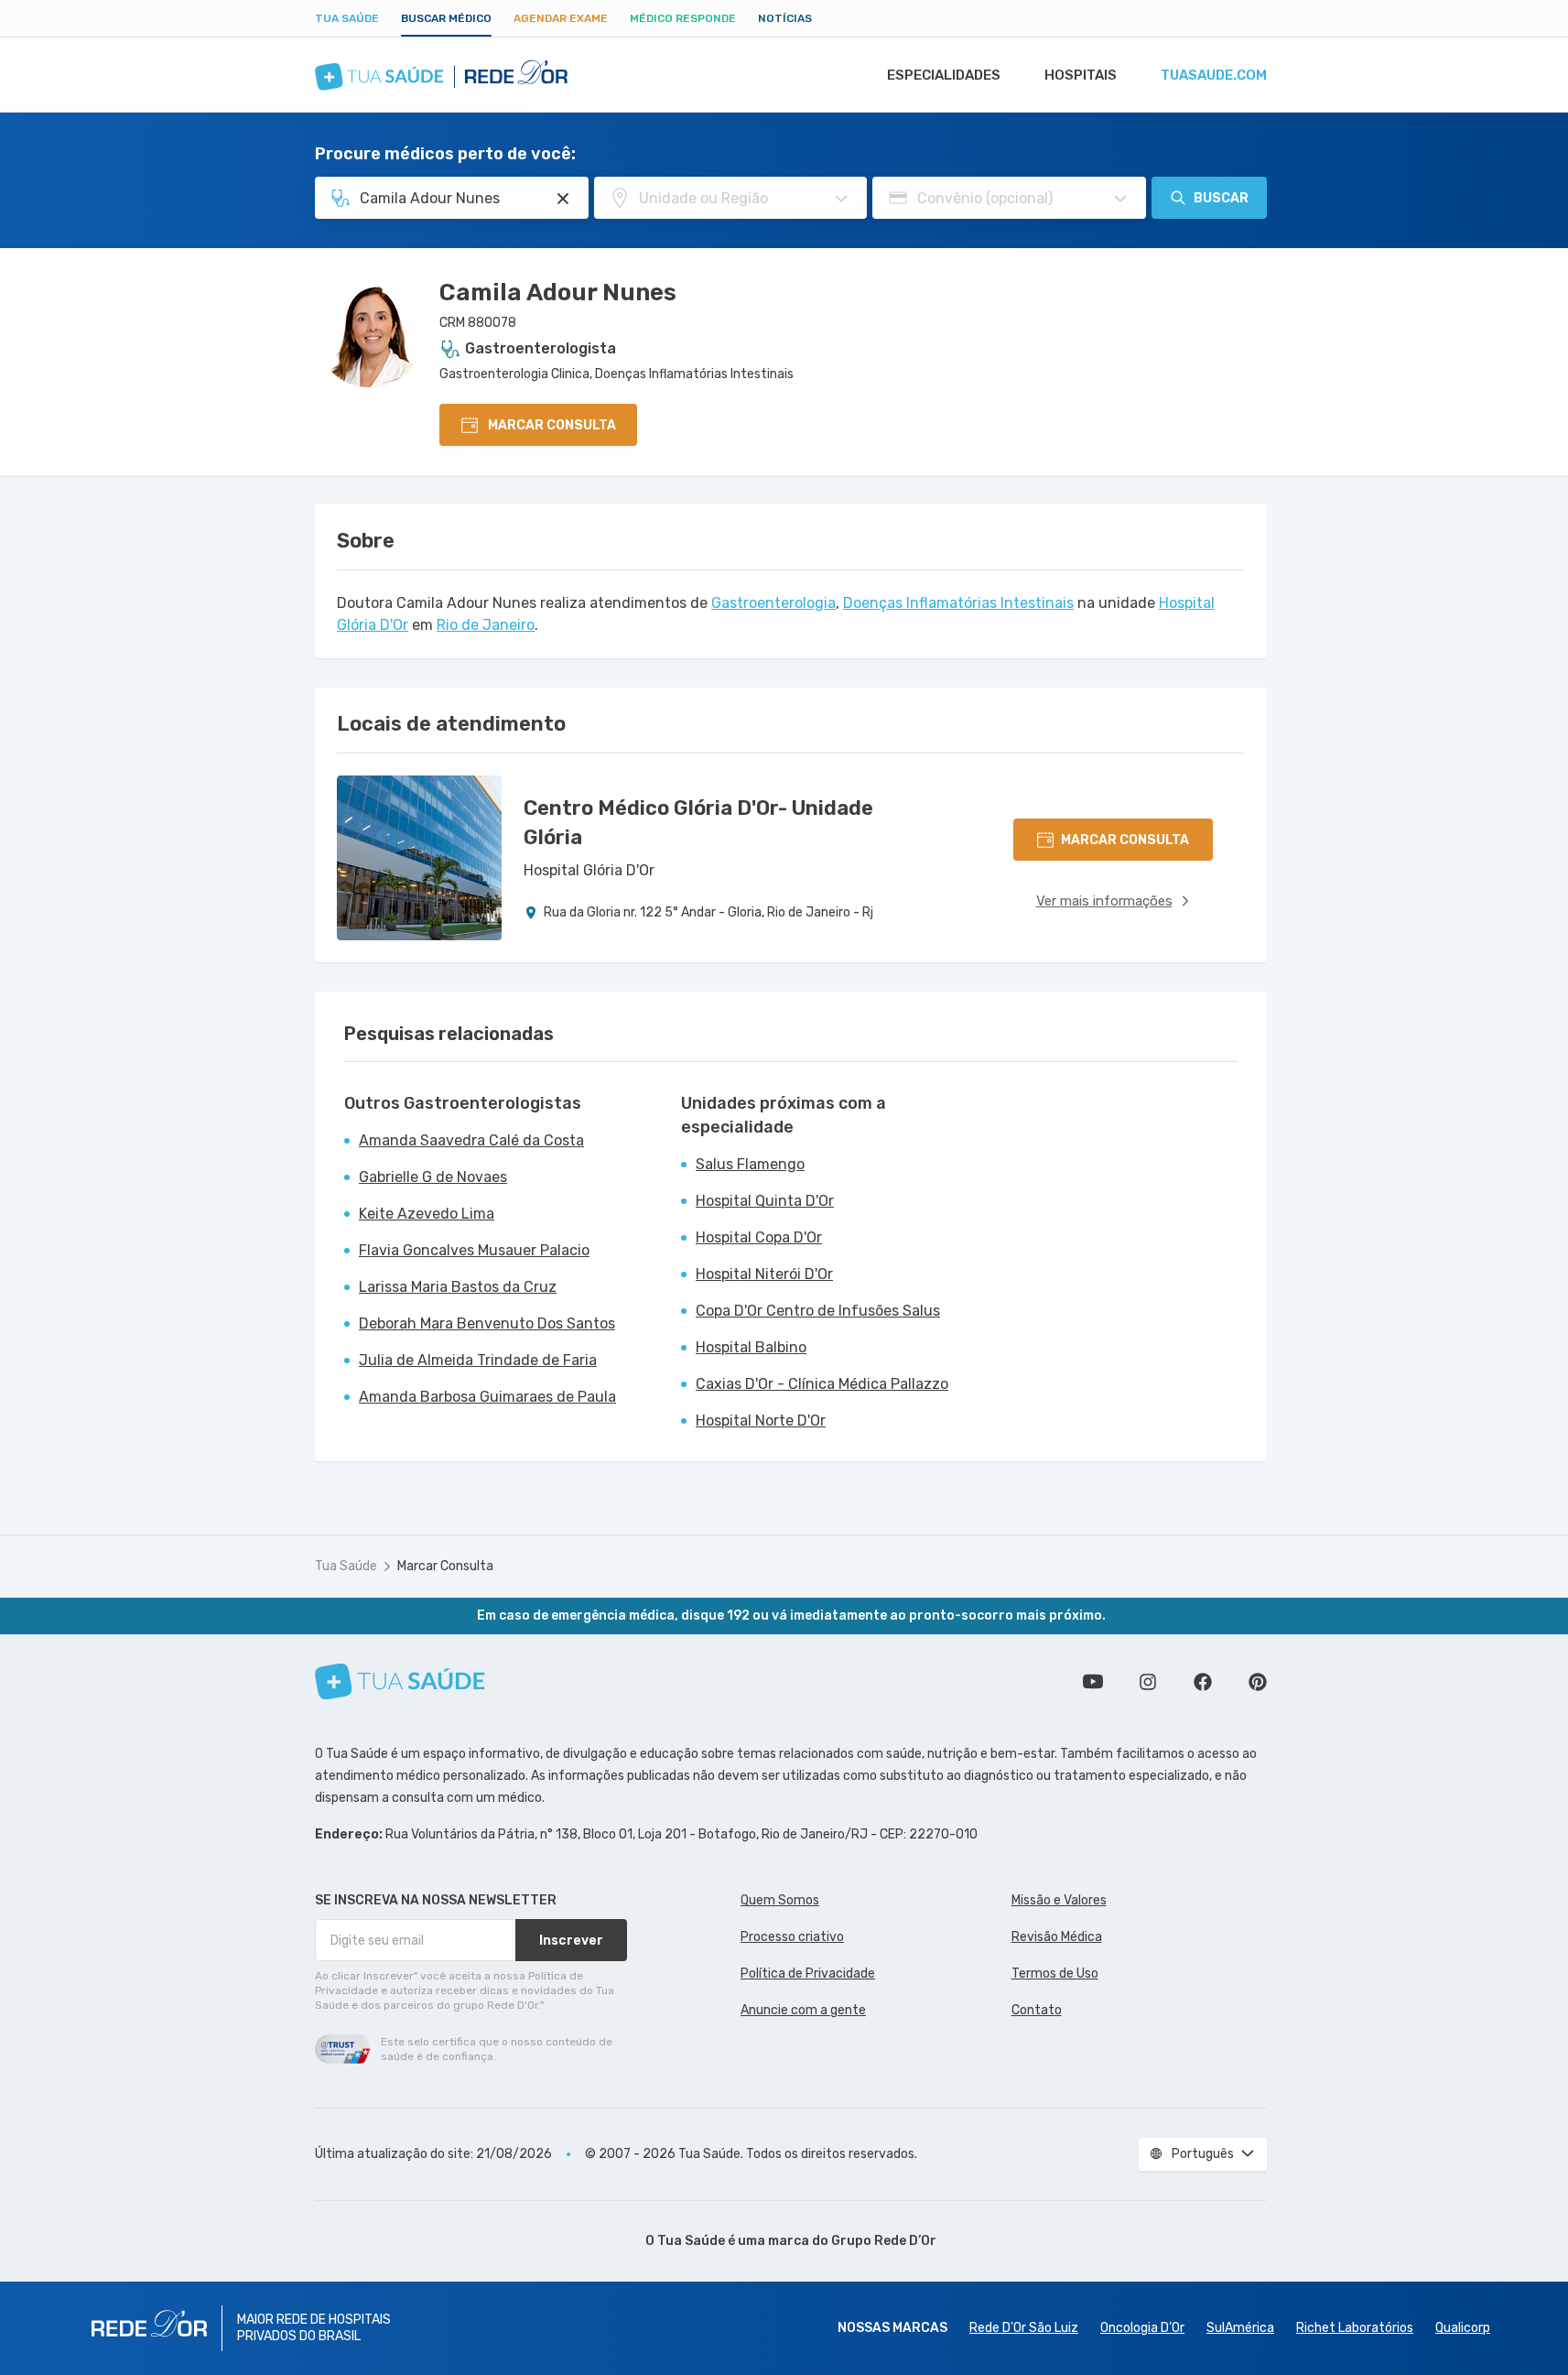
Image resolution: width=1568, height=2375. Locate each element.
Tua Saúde (347, 18)
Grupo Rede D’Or (884, 2241)
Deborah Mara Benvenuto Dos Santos (487, 1323)
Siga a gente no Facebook (1203, 1682)
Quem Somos (780, 1900)
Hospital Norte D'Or (761, 1421)
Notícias (785, 18)
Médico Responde (683, 18)
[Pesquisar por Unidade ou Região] (841, 199)
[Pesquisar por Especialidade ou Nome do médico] (563, 199)
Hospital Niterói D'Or (764, 1274)
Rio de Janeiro (486, 625)
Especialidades (944, 75)
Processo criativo (792, 1937)
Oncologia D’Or (1142, 2328)
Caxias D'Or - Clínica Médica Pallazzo (822, 1384)
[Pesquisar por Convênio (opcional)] (1120, 199)
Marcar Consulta (445, 1566)
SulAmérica (1240, 2328)
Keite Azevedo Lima (427, 1214)
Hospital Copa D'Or (759, 1237)
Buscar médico (446, 18)
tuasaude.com (1214, 75)
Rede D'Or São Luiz (1024, 2328)
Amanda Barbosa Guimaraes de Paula (487, 1397)
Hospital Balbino (751, 1347)
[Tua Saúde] (400, 1681)
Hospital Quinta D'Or (765, 1201)
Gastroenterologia (773, 603)
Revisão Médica (1057, 1937)
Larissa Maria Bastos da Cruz (458, 1287)
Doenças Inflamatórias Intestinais (958, 603)
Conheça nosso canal (1093, 1682)
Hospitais (1081, 75)
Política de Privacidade (808, 1974)
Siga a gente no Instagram (1148, 1682)
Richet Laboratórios (1355, 2328)
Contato (1037, 2010)
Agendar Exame (561, 18)
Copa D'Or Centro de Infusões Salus (818, 1311)
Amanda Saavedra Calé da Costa (471, 1140)
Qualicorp (1463, 2328)
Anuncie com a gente (803, 2010)
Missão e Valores (1059, 1900)
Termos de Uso (1055, 1974)
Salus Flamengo (750, 1164)
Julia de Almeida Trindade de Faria (478, 1360)
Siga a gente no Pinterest (1258, 1682)
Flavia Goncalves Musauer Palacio (474, 1250)
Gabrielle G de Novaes (433, 1177)
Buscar (1221, 198)
